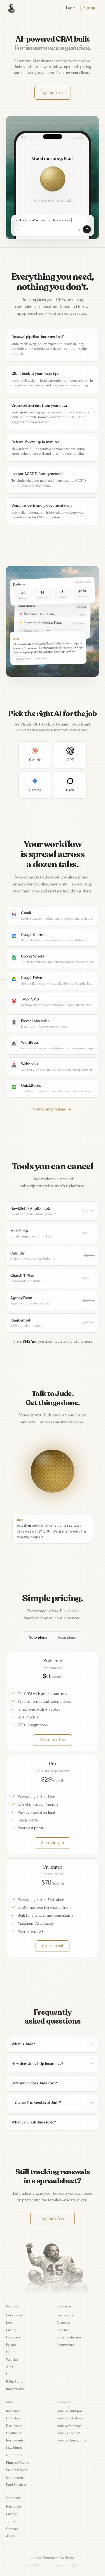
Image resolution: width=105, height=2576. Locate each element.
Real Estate (14, 2426)
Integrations (15, 2389)
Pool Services (16, 2485)
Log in (11, 2323)
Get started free (53, 1740)
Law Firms (14, 2448)
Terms (11, 2521)
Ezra (9, 2374)
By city (11, 2352)
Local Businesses (69, 2337)
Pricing (11, 2330)
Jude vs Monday (69, 2426)
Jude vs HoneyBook (71, 2440)
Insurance (13, 2411)
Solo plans (38, 1637)
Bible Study (15, 2382)
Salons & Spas (17, 2470)
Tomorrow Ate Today (59, 2558)
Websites (13, 2360)
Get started (14, 2315)
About (11, 2536)
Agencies (63, 2323)
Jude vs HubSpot (69, 2411)
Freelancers (65, 2315)
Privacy (11, 2514)
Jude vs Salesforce (70, 2418)
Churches (13, 2418)
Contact (12, 2529)
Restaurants (15, 2440)
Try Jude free (53, 93)
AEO (10, 2367)
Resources (14, 2506)
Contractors (15, 2477)
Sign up (89, 8)
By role (11, 2345)
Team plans (66, 1637)
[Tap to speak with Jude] (53, 179)
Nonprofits (14, 2455)
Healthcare (14, 2433)
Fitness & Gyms (17, 2463)
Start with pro (53, 1843)
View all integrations (49, 1109)
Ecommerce (66, 2345)
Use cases (13, 2337)
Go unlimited (53, 1946)
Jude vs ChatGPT (69, 2433)
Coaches (63, 2330)
